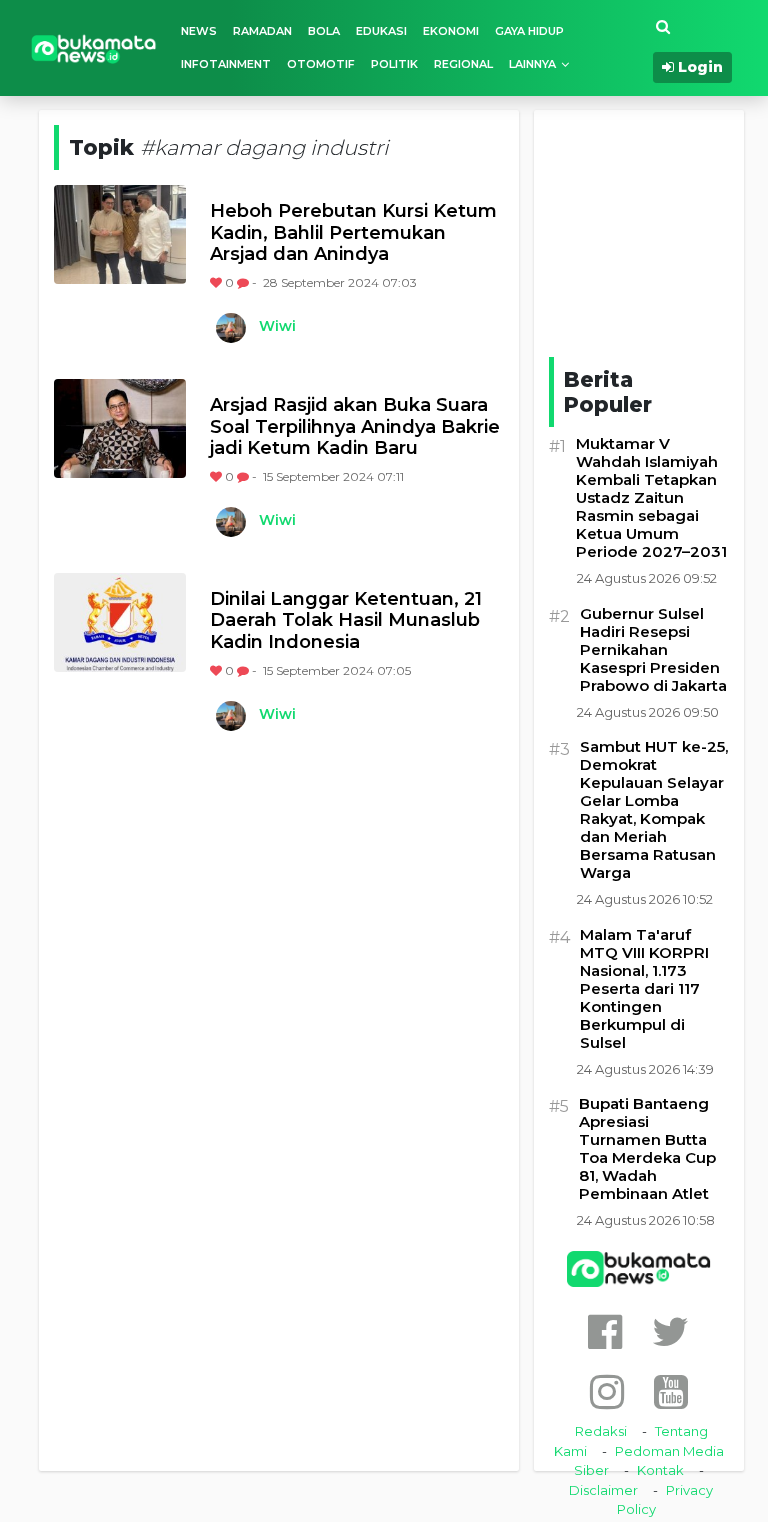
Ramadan (262, 31)
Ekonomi (451, 31)
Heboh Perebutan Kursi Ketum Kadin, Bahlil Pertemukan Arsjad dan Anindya (353, 233)
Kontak (660, 1470)
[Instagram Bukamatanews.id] (607, 1391)
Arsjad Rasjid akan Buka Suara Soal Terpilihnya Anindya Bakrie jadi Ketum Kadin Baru (355, 427)
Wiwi (277, 326)
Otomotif (321, 64)
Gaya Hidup (529, 31)
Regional (463, 64)
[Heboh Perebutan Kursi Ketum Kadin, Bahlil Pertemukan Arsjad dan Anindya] (120, 234)
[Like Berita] (217, 282)
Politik (394, 64)
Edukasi (381, 31)
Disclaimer (603, 1490)
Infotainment (226, 64)
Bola (324, 31)
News (199, 31)
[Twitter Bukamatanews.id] (670, 1331)
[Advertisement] (658, 230)
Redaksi (601, 1431)
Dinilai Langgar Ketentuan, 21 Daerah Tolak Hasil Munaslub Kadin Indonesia (346, 621)
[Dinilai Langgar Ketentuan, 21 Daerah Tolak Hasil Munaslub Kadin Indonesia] (120, 622)
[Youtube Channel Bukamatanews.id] (671, 1391)
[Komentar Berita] (244, 282)
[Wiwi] (230, 328)
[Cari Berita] (663, 27)
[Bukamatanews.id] (94, 47)
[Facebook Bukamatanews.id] (605, 1331)
